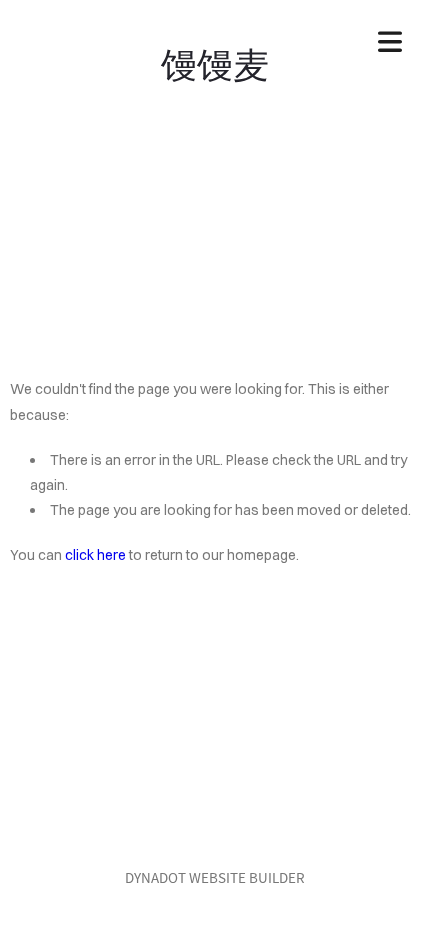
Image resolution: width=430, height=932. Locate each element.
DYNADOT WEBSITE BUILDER (215, 877)
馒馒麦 (215, 61)
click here (95, 555)
